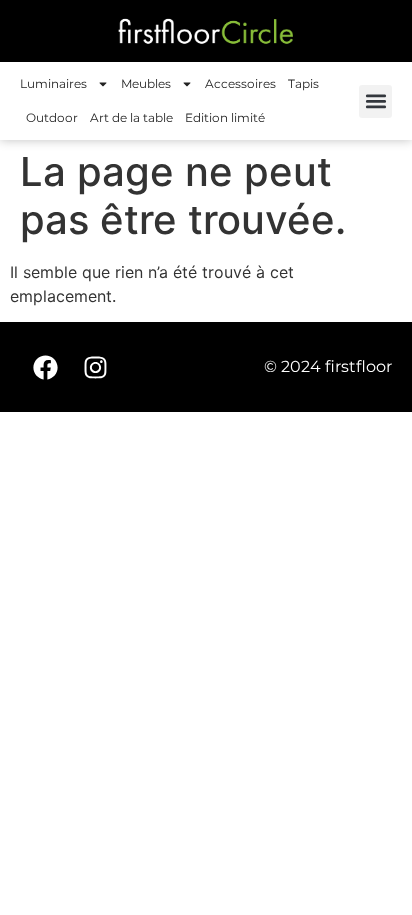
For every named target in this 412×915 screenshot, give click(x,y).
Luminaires (53, 83)
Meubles (146, 83)
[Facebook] (45, 367)
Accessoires (240, 83)
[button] (375, 101)
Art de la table (131, 117)
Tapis (303, 83)
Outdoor (52, 117)
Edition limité (225, 117)
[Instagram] (95, 367)
